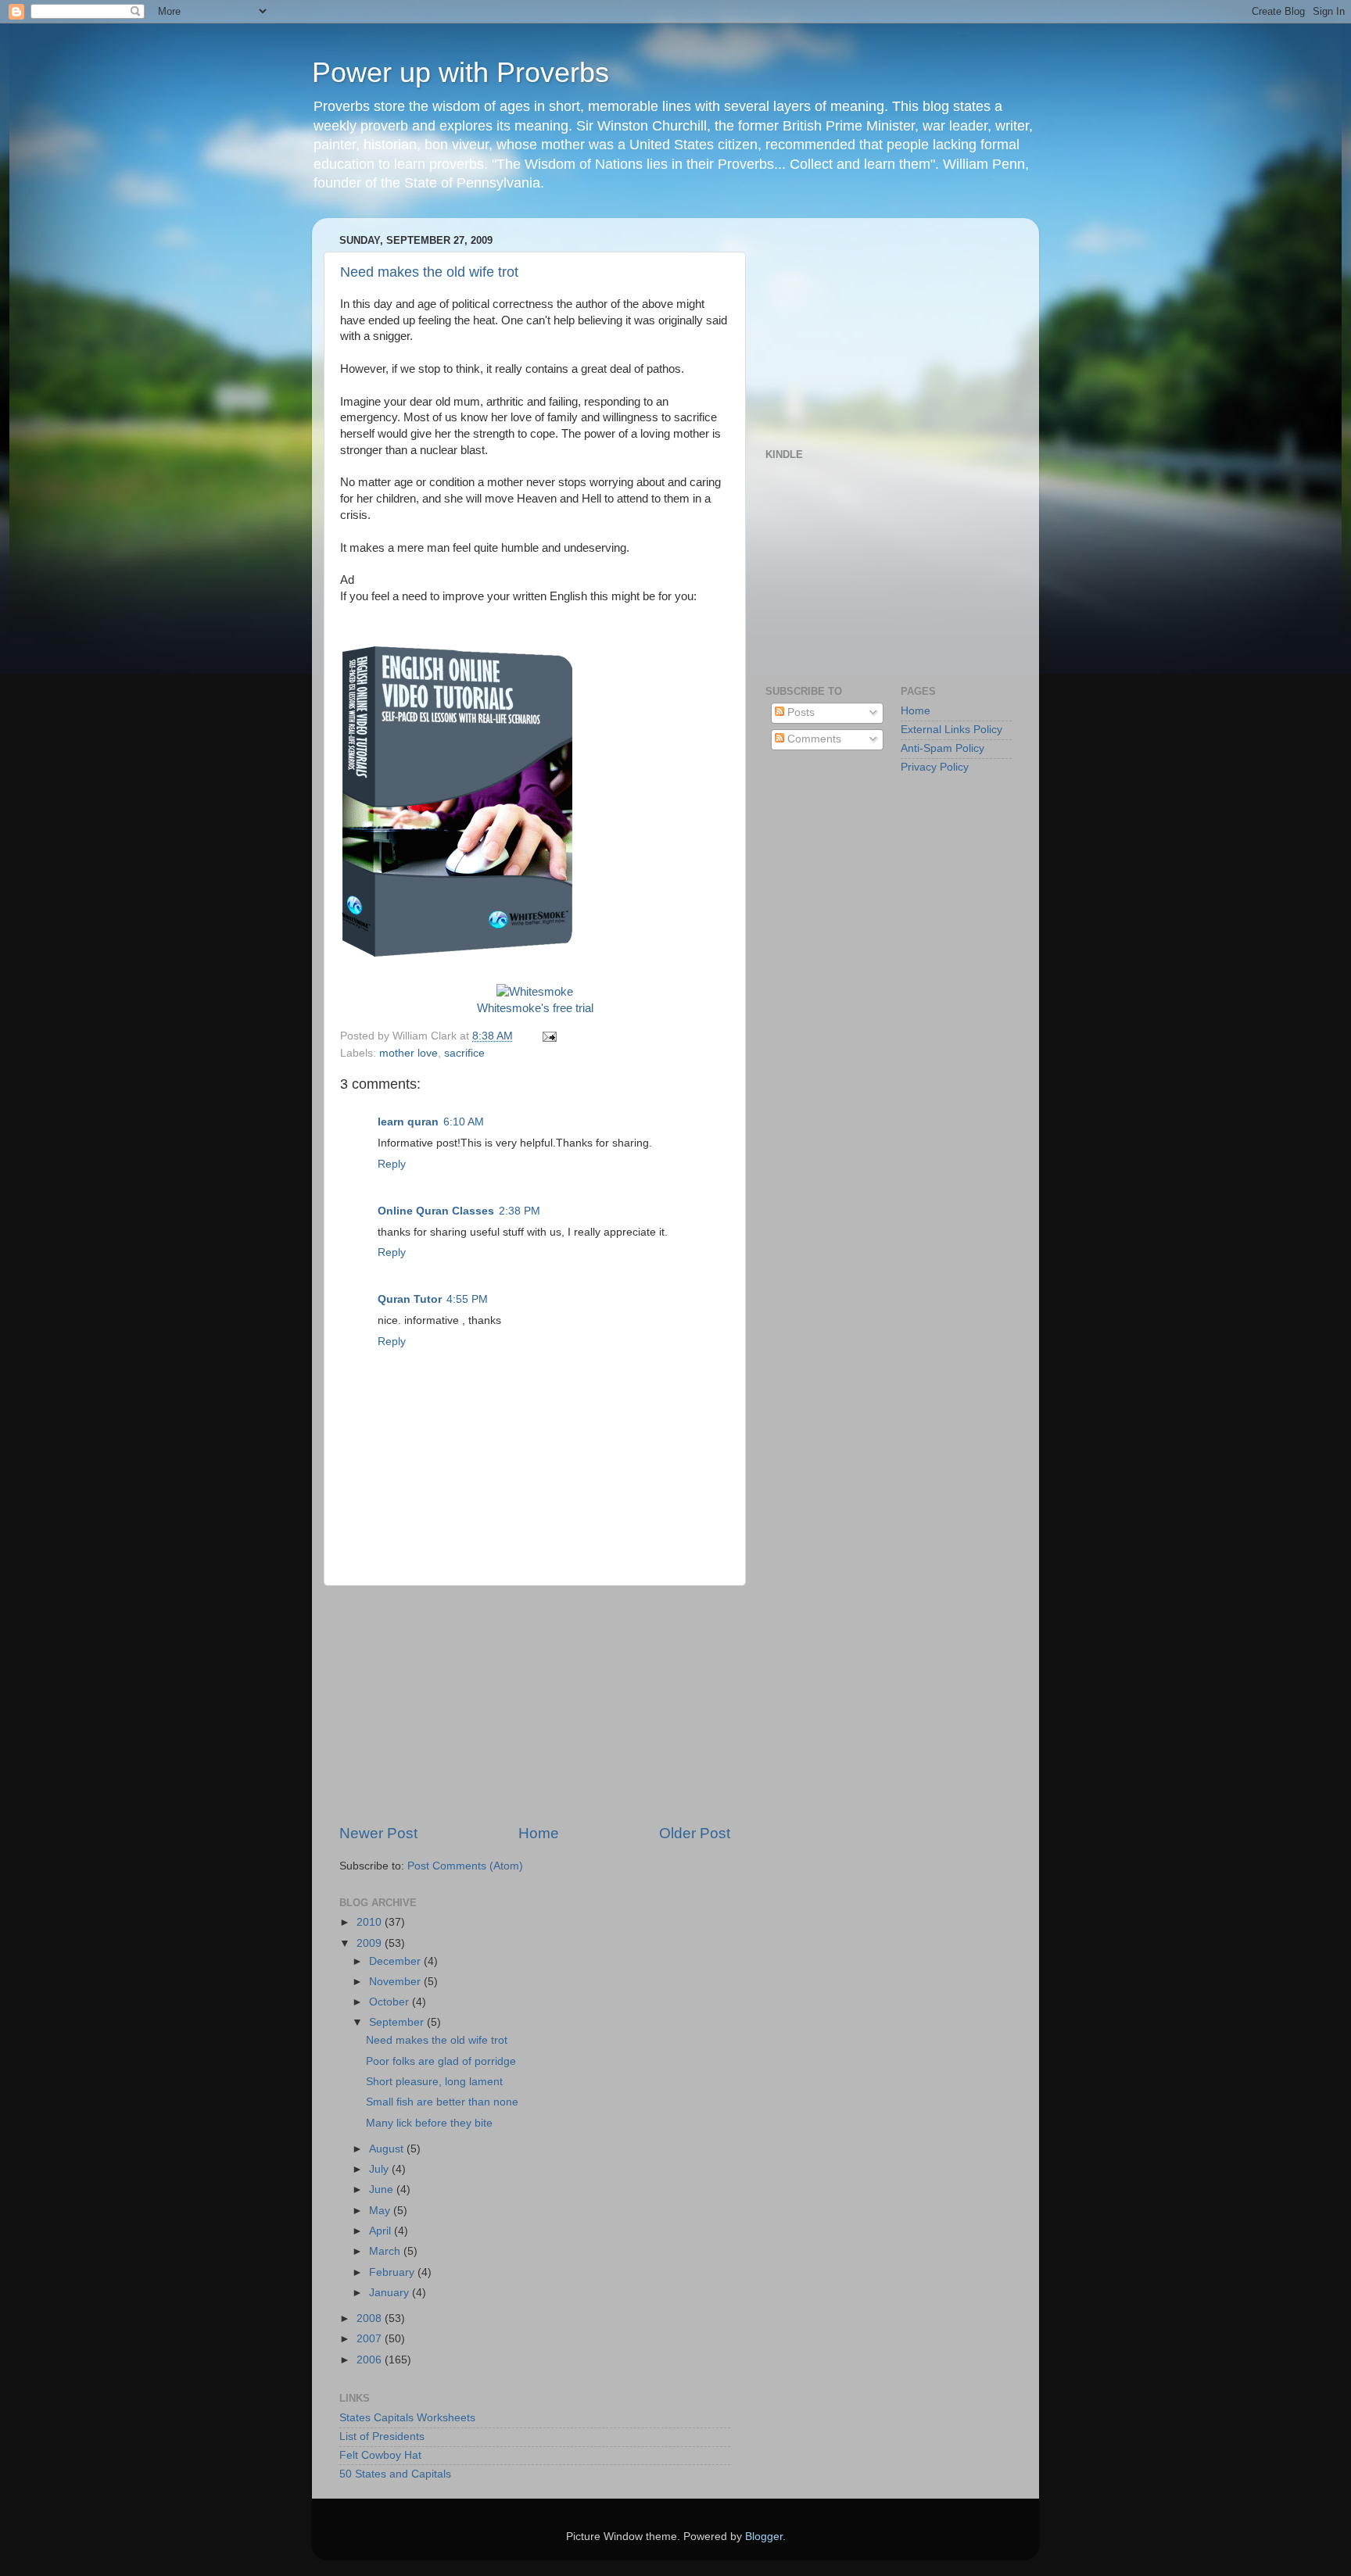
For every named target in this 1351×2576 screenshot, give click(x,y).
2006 (371, 2360)
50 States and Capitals (395, 2474)
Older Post (695, 1833)
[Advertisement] (535, 1705)
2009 (371, 1943)
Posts (799, 712)
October (391, 2002)
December (396, 1961)
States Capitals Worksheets (407, 2418)
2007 (371, 2339)
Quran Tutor (410, 1299)
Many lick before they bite (429, 2123)
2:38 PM (520, 1211)
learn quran (408, 1122)
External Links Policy (951, 730)
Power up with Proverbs (460, 72)
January (391, 2293)
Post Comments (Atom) (465, 1866)
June (383, 2190)
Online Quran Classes (436, 1211)
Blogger (764, 2537)
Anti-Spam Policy (942, 748)
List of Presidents (382, 2436)
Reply (392, 1164)
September (398, 2022)
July (380, 2169)
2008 (371, 2318)
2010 (371, 1922)
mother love (409, 1053)
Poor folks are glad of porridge (441, 2061)
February (393, 2272)
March (386, 2251)
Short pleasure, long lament (434, 2082)
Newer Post (378, 1833)
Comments (813, 739)
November (396, 1982)
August (388, 2149)
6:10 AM (464, 1122)
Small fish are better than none (442, 2102)
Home (539, 1833)
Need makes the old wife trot (429, 272)
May (381, 2211)
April (382, 2231)
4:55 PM (467, 1299)
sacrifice (464, 1053)
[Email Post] (547, 1036)
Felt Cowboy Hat (380, 2455)
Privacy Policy (935, 767)
